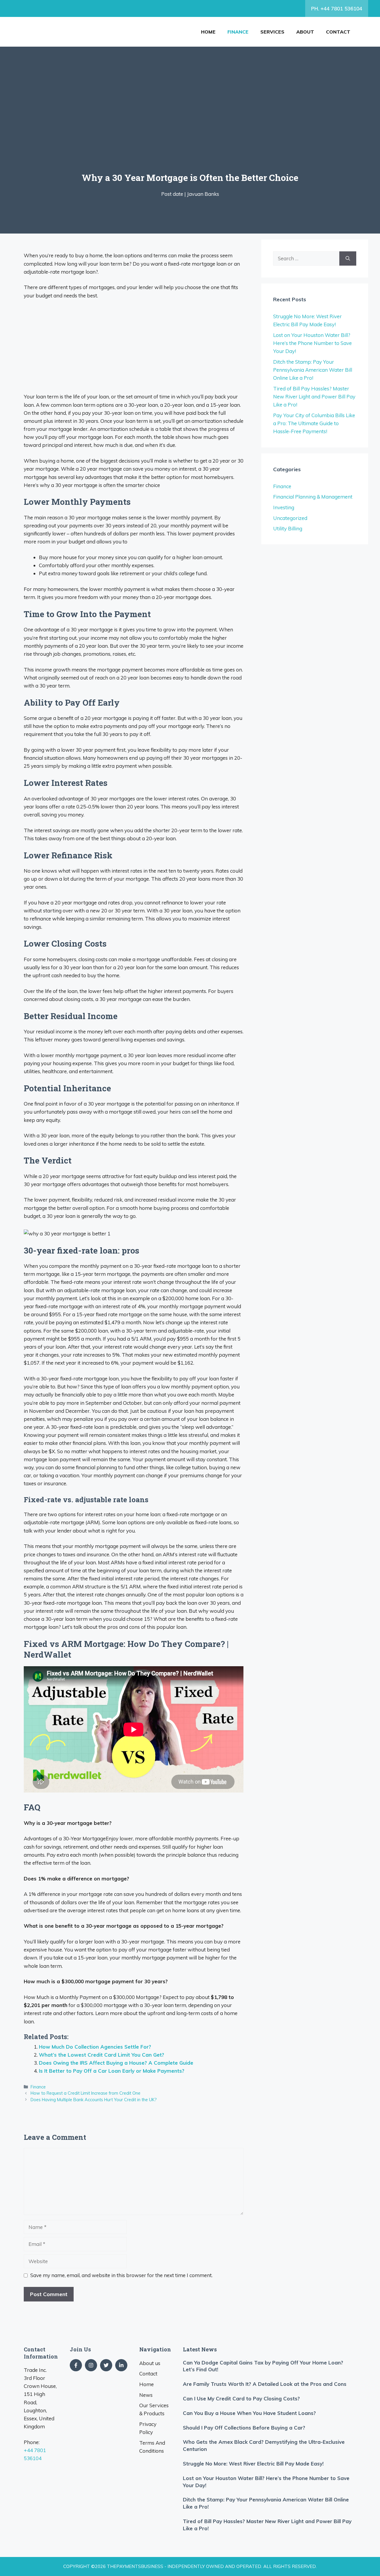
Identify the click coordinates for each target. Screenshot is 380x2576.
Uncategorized (290, 518)
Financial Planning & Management (313, 497)
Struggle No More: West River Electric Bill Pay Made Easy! (253, 2464)
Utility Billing (288, 528)
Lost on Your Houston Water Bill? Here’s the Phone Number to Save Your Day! (312, 343)
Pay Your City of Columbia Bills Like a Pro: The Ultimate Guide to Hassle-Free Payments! (314, 423)
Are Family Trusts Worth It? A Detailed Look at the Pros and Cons (265, 2384)
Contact (338, 32)
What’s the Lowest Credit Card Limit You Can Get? (102, 2055)
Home (208, 32)
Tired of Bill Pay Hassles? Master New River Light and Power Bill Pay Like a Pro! (314, 397)
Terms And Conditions (152, 2447)
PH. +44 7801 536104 (337, 8)
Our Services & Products (154, 2409)
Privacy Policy (148, 2428)
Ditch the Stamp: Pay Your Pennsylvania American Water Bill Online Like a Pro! (313, 370)
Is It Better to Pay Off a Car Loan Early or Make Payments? (112, 2071)
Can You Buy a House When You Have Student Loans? (249, 2413)
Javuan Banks (203, 194)
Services (272, 32)
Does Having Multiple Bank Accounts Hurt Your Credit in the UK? (94, 2100)
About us (150, 2363)
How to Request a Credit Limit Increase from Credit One (85, 2093)
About (305, 32)
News (146, 2395)
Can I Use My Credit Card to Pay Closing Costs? (241, 2398)
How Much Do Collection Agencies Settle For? (95, 2047)
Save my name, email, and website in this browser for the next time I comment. (121, 2275)
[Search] (348, 258)
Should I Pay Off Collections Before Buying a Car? (244, 2428)
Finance (238, 32)
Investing (284, 507)
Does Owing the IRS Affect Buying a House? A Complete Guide (116, 2063)
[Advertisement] (196, 127)
